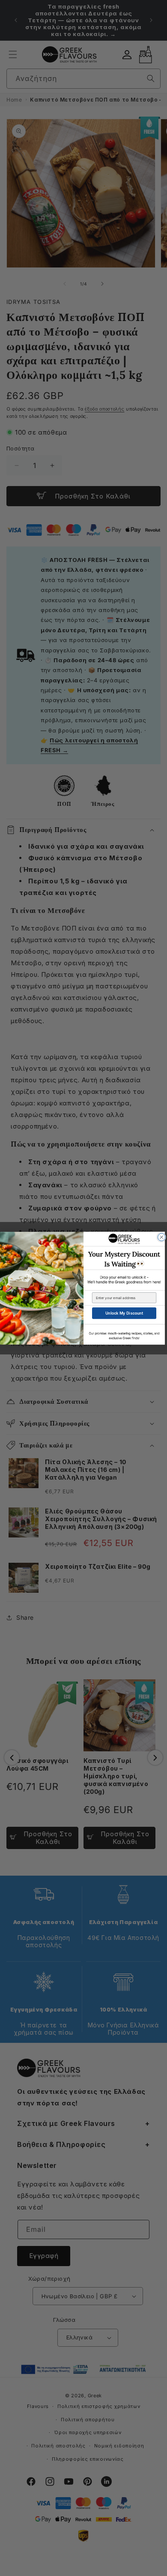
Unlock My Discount (124, 1313)
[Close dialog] (162, 1237)
